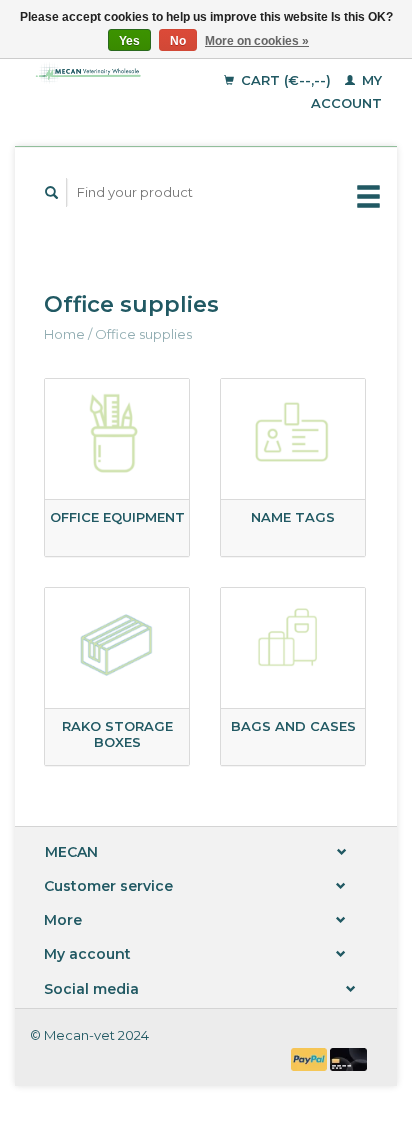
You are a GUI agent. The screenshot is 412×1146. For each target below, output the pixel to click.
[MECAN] (93, 72)
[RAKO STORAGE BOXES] (117, 645)
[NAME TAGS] (293, 436)
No (178, 41)
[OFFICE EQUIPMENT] (117, 436)
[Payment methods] (311, 1058)
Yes (129, 41)
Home (64, 334)
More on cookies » (257, 41)
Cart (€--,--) (286, 80)
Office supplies (143, 334)
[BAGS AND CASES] (293, 645)
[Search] (52, 192)
